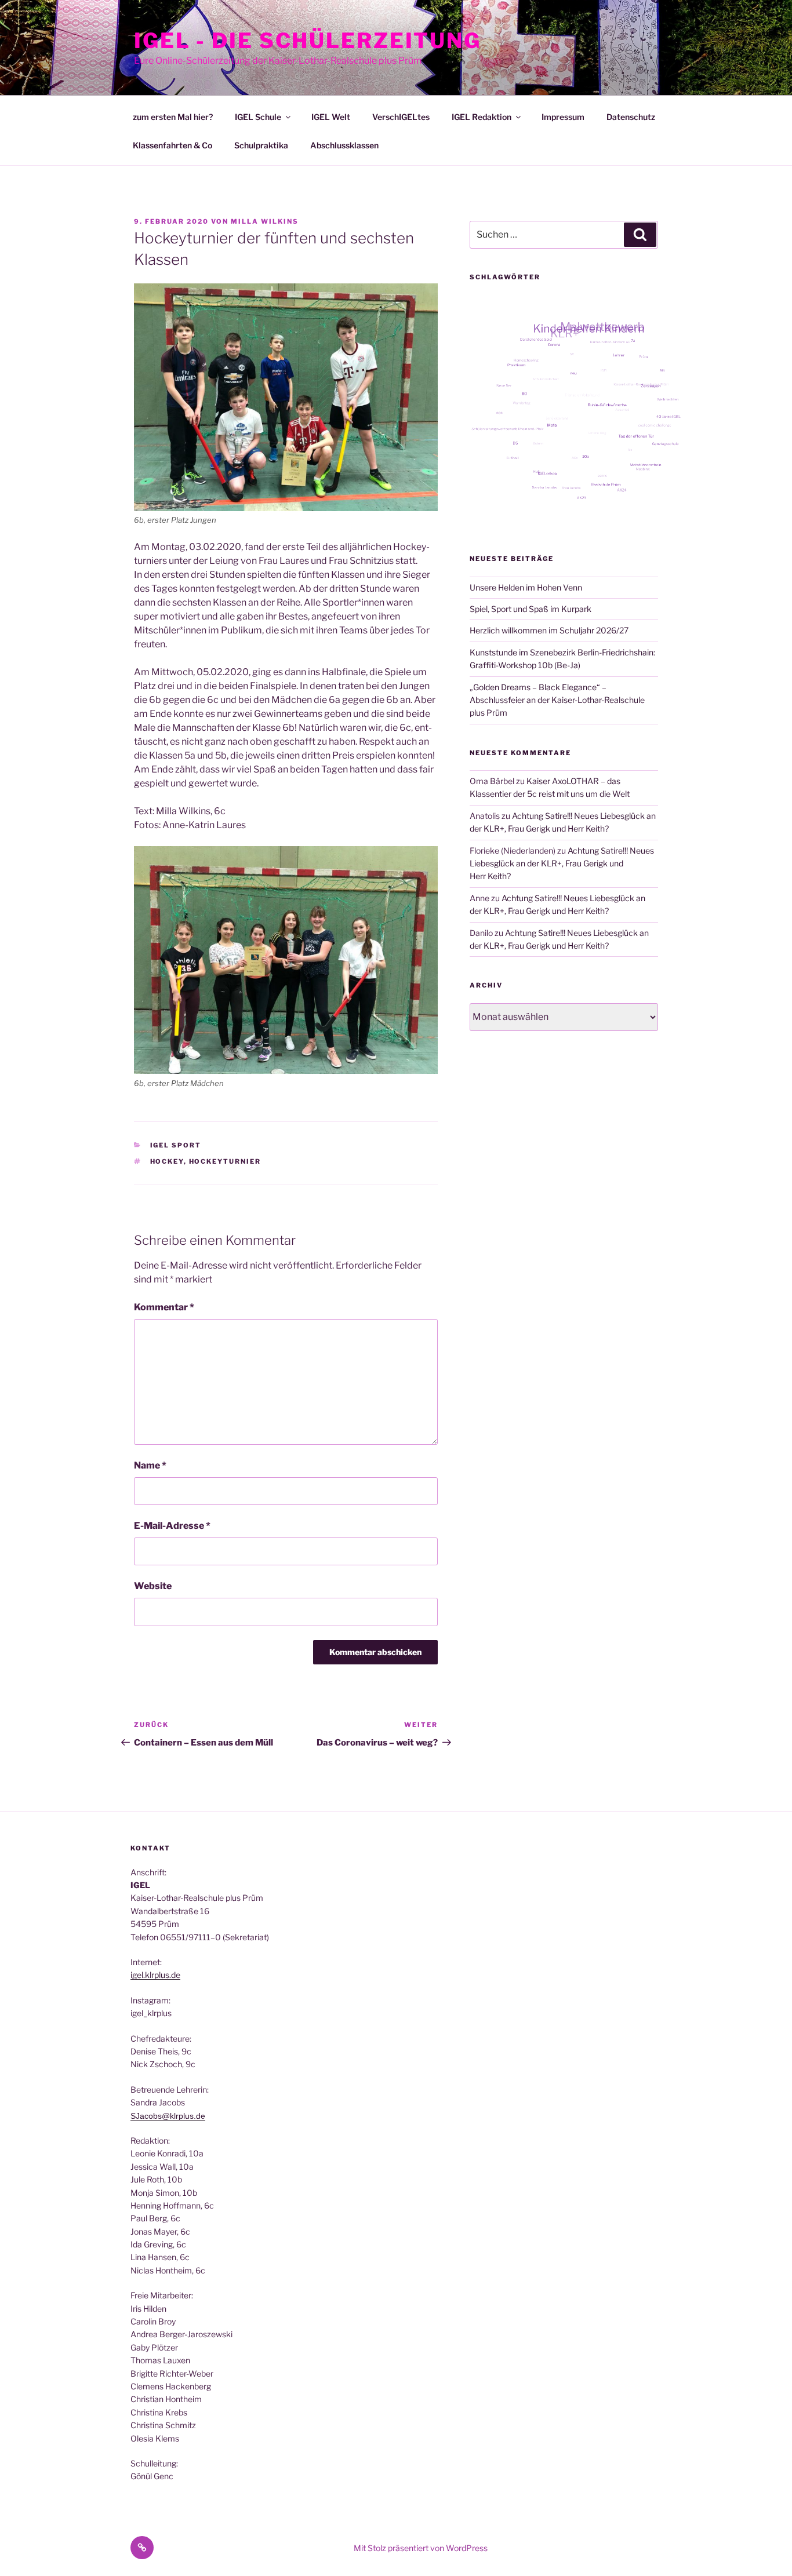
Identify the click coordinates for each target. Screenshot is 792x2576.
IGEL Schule (258, 117)
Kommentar (164, 1307)
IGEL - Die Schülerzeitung (308, 41)
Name (150, 1465)
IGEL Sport (176, 1145)
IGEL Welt (331, 117)
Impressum (563, 117)
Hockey (167, 1161)
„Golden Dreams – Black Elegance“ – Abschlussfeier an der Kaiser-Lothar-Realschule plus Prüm (557, 700)
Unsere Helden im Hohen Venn (526, 587)
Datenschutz (631, 117)
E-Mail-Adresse (172, 1526)
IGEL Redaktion (482, 117)
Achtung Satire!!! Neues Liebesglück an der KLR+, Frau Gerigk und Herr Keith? (562, 863)
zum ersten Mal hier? (173, 117)
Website (153, 1586)
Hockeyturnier (225, 1161)
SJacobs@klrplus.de (168, 2116)
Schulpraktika (261, 145)
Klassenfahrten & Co (172, 145)
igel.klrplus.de (155, 1975)
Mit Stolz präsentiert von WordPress (421, 2548)
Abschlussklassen (344, 145)
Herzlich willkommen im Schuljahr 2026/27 (549, 630)
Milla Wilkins (265, 221)
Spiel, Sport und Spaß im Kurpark (531, 609)
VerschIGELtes (401, 117)
